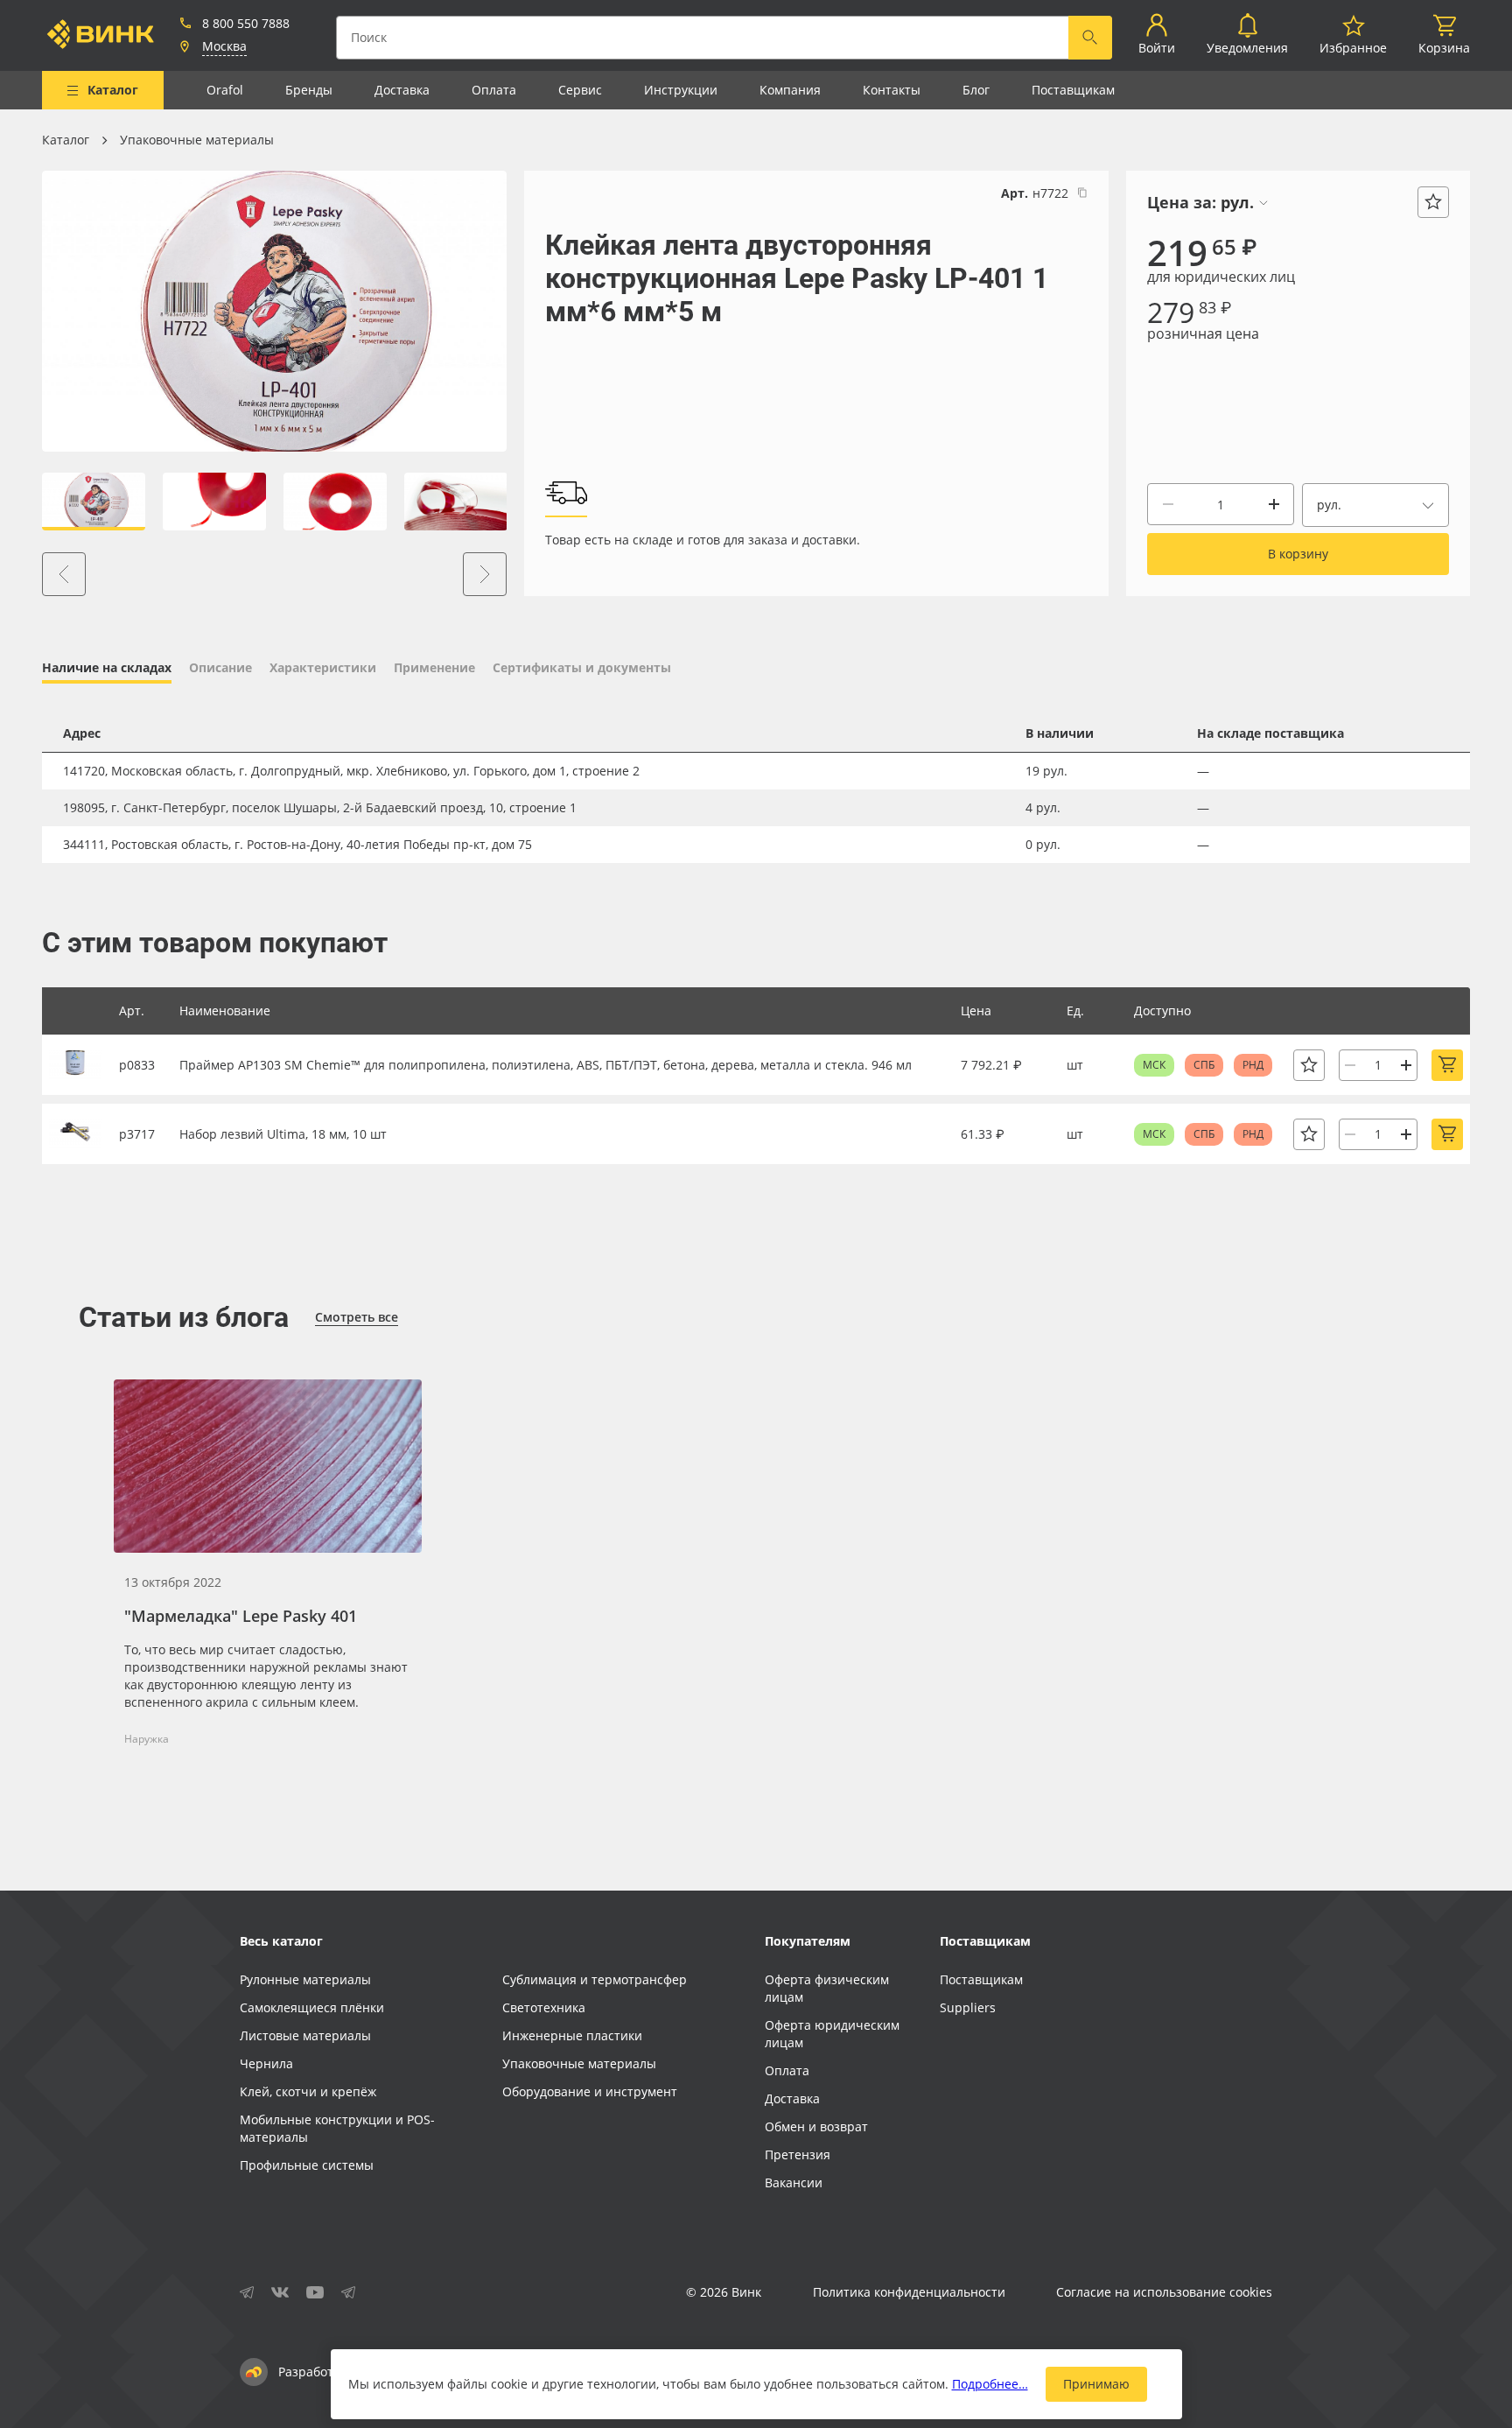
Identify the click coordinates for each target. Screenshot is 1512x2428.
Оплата (494, 90)
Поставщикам (1073, 90)
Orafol (225, 90)
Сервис (580, 90)
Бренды (309, 90)
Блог (976, 90)
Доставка (402, 90)
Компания (790, 90)
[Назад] (64, 574)
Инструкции (681, 90)
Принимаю (1096, 2384)
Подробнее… (990, 2384)
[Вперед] (485, 574)
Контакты (892, 90)
